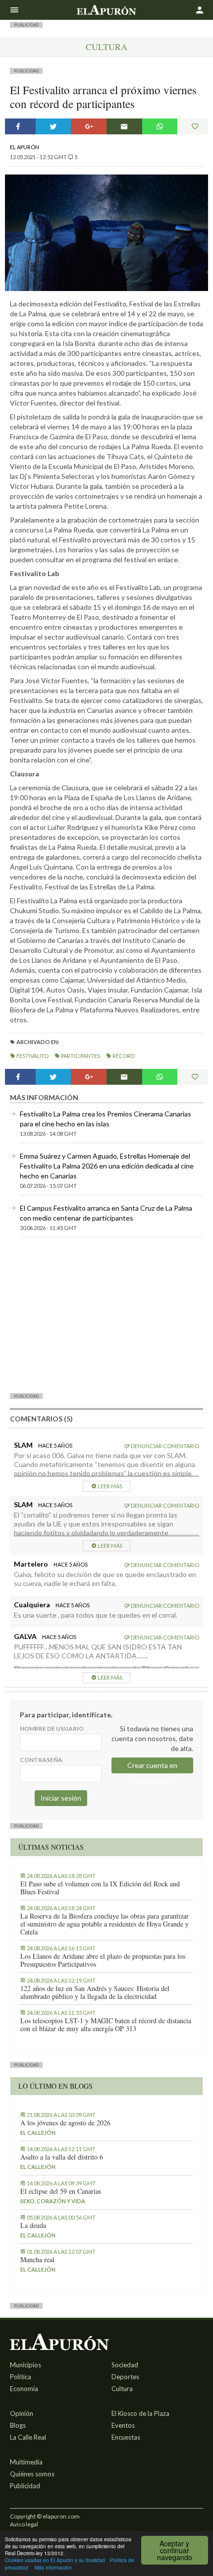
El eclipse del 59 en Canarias (61, 2191)
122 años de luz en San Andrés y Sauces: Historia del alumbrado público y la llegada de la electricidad (95, 1992)
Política (21, 2377)
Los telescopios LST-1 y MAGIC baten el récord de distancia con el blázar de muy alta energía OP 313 (106, 2025)
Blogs (18, 2425)
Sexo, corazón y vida (53, 2201)
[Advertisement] (106, 1315)
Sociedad (125, 2365)
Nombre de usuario (52, 1728)
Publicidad (25, 2486)
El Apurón (25, 147)
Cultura (106, 47)
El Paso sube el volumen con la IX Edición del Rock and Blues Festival (100, 1888)
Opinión (22, 2413)
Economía (24, 2389)
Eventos (123, 2425)
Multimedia (26, 2462)
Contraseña (41, 1760)
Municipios (26, 2365)
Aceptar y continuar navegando (175, 2550)
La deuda (33, 2225)
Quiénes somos (32, 2474)
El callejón (38, 2133)
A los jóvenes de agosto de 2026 (65, 2123)
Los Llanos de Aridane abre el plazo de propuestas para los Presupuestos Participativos (103, 1960)
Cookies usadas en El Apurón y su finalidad (55, 2560)
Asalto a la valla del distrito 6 (62, 2157)
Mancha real (37, 2260)
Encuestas (126, 2437)
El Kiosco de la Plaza (140, 2413)
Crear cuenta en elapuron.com (152, 1767)
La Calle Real (28, 2437)
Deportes (125, 2377)
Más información (53, 2567)
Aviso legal (24, 2524)
